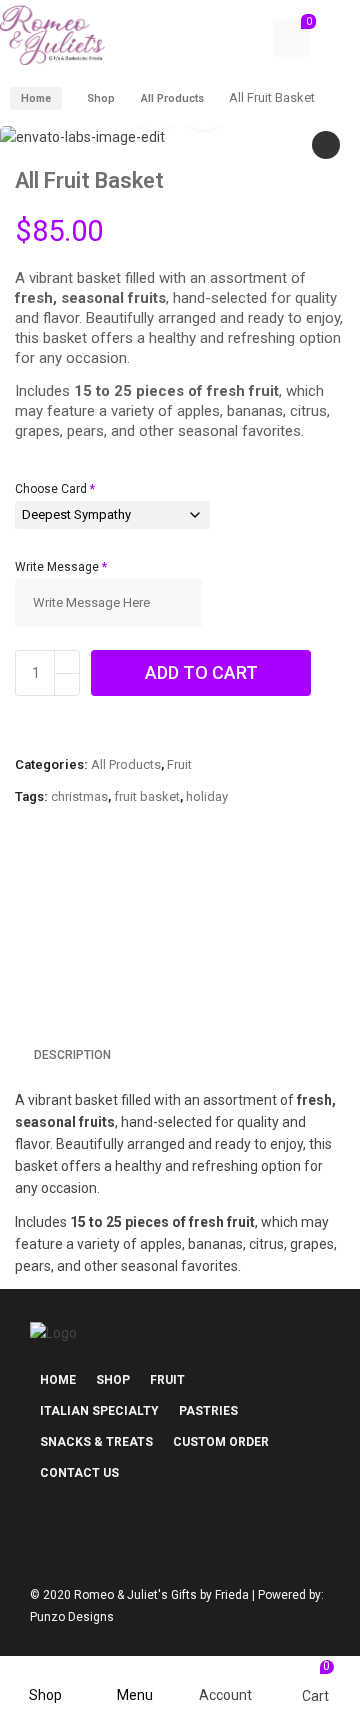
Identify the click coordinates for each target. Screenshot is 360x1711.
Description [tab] (72, 1055)
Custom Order (221, 1442)
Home (36, 98)
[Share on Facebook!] (20, 883)
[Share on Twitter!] (88, 883)
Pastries (208, 1411)
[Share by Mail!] (54, 883)
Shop (101, 98)
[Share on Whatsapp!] (156, 883)
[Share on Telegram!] (122, 883)
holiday (207, 796)
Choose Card (55, 489)
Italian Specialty (99, 1411)
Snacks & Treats (96, 1442)
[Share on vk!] (224, 883)
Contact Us (79, 1473)
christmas (79, 796)
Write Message (61, 567)
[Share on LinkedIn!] (190, 883)
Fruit (179, 764)
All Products (172, 98)
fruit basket (147, 796)
